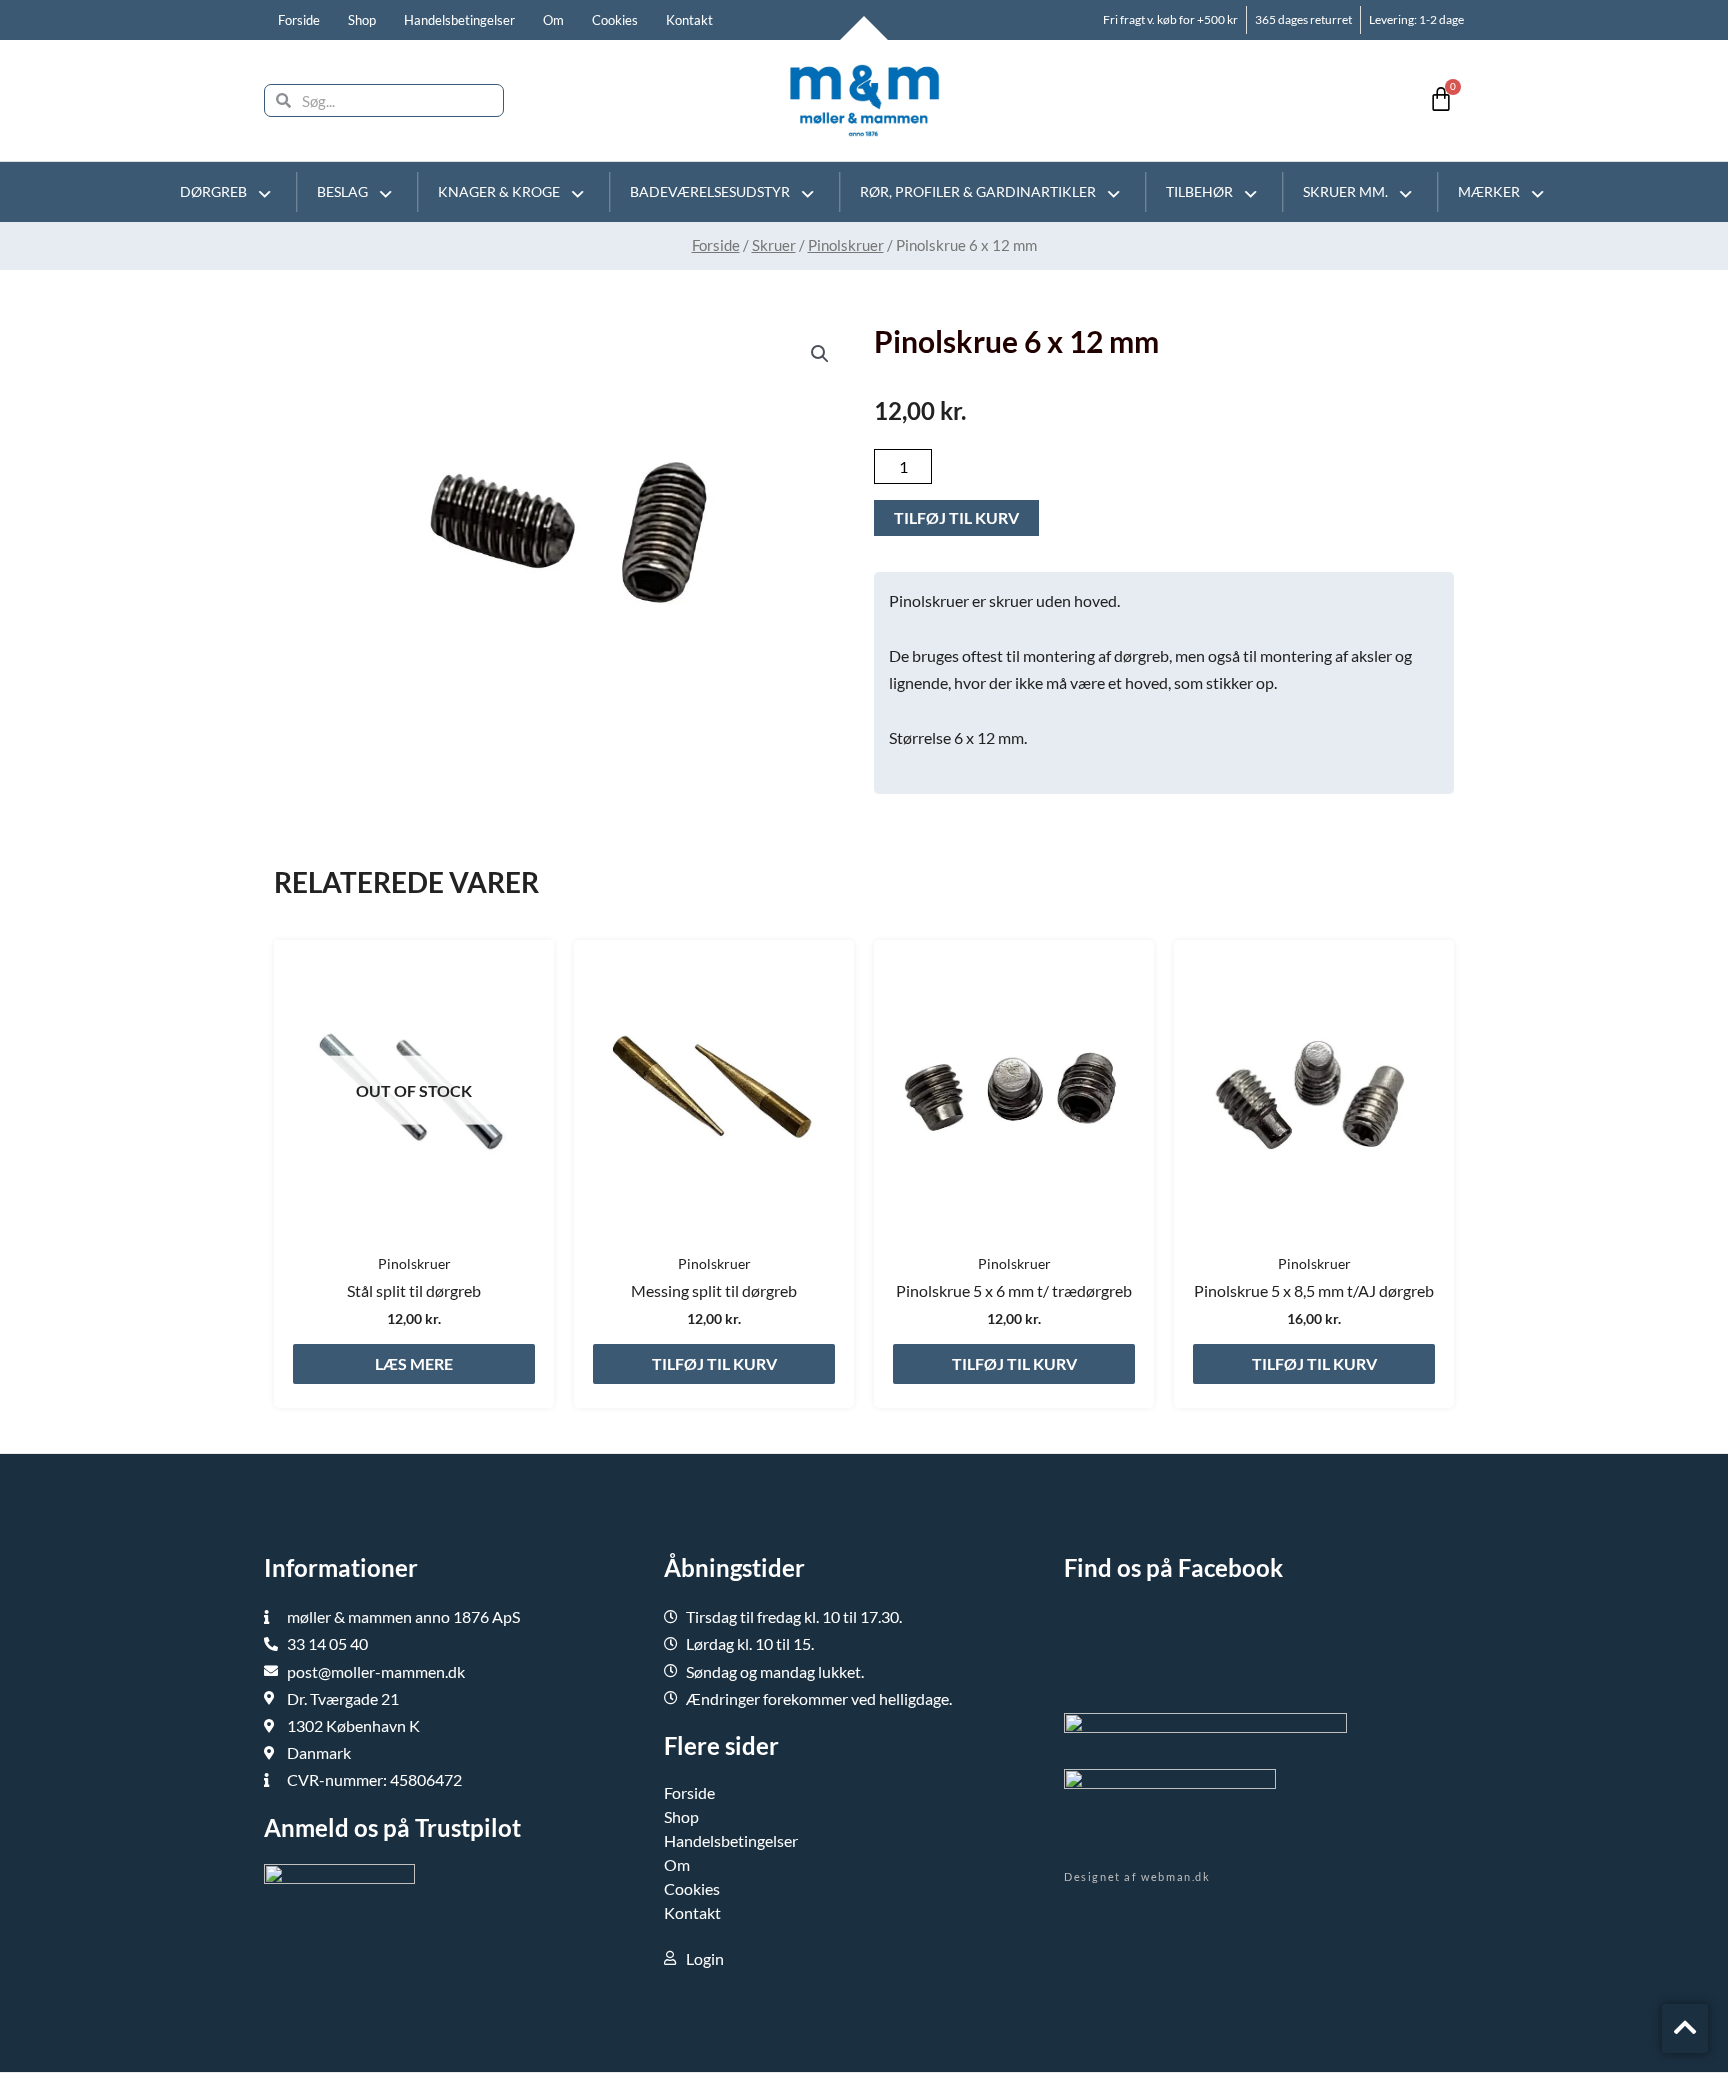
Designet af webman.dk (1137, 1876)
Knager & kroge (499, 191)
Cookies (615, 20)
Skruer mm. (1345, 191)
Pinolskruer (846, 245)
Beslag (342, 191)
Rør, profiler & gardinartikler (978, 191)
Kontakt (689, 20)
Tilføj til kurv (956, 517)
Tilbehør (1199, 191)
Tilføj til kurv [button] (714, 1363)
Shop (362, 20)
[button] (820, 354)
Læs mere (414, 1363)
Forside (299, 20)
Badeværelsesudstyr (710, 191)
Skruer (774, 245)
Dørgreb (213, 191)
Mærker (1489, 191)
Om (553, 20)
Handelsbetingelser (459, 20)
